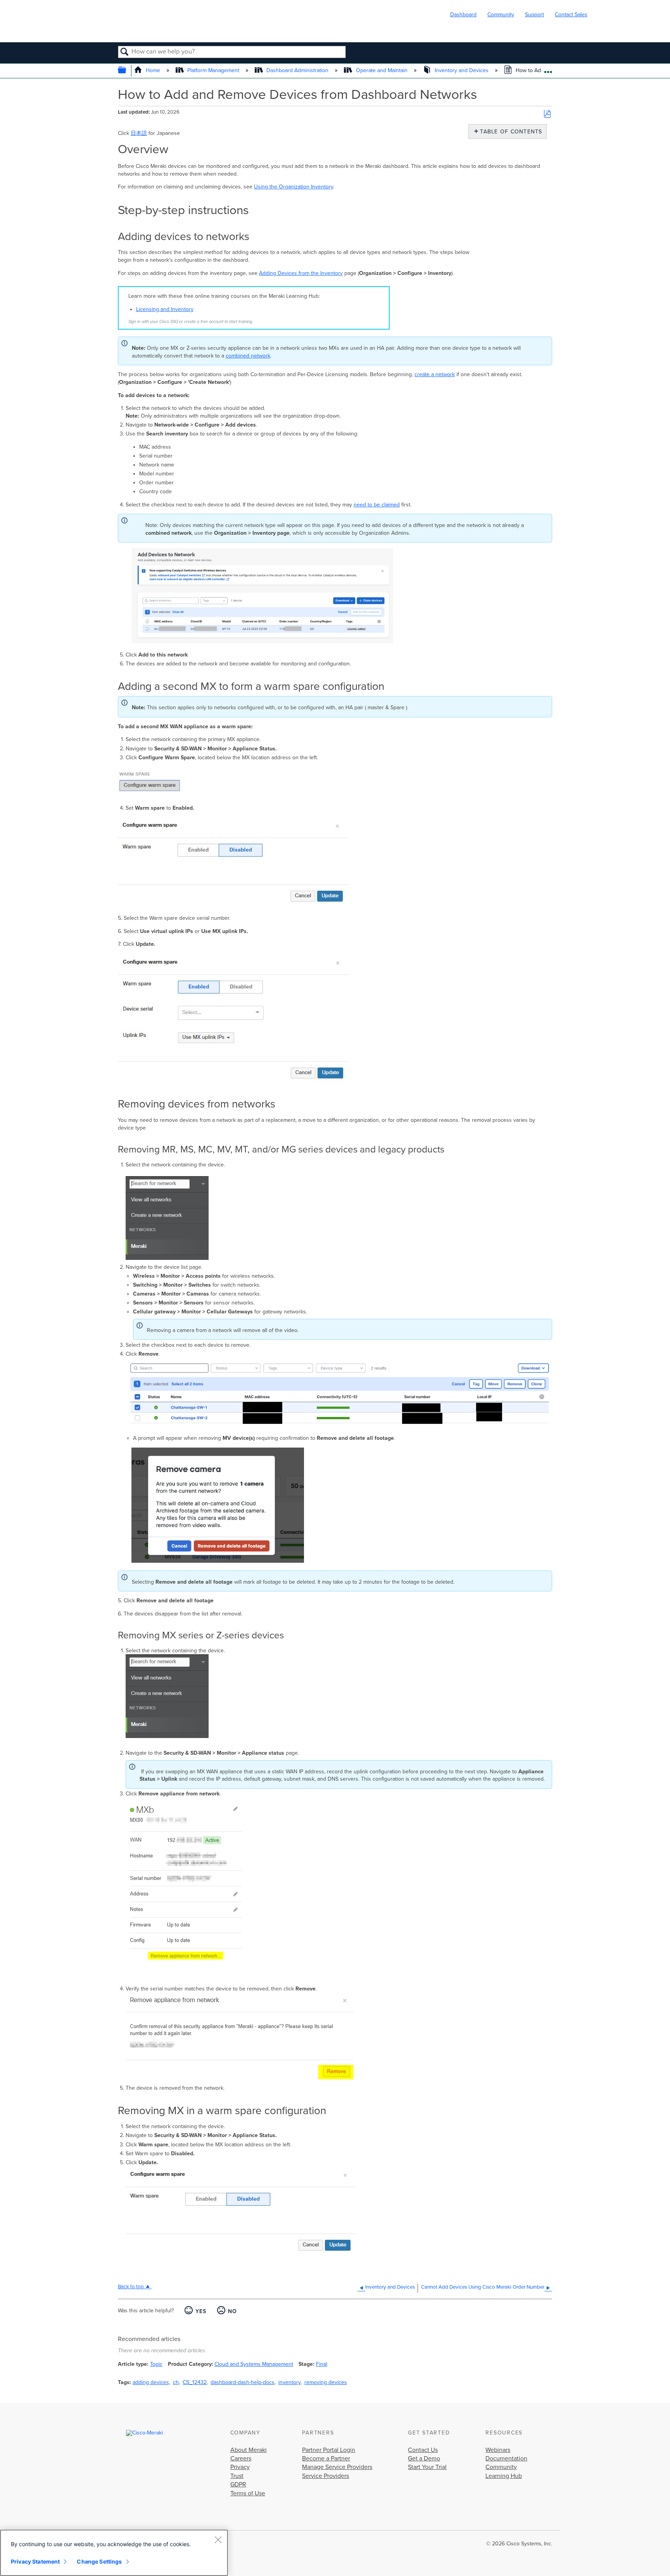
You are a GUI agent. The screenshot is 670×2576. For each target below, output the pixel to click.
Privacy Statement (35, 2561)
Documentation (506, 2459)
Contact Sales (571, 15)
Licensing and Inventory (165, 309)
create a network (435, 374)
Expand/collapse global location (548, 69)
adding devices (151, 2382)
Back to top (131, 2287)
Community (501, 15)
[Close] (218, 2540)
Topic (156, 2364)
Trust (237, 2476)
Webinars (498, 2450)
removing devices (326, 2382)
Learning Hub (504, 2476)
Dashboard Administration (297, 70)
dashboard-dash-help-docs (243, 2382)
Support (534, 15)
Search (125, 52)
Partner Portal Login (329, 2450)
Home (153, 70)
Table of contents (509, 132)
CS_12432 (195, 2382)
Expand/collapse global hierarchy (127, 71)
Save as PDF (547, 114)
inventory (289, 2382)
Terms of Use (248, 2493)
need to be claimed (377, 505)
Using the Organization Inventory (294, 187)
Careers (241, 2459)
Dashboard (463, 15)
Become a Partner (326, 2459)
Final (322, 2364)
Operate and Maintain (382, 70)
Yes (201, 2311)
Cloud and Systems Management (254, 2364)
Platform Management (213, 70)
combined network (248, 356)
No (232, 2311)
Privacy (240, 2467)
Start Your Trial (427, 2467)
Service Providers (326, 2476)
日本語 (139, 133)
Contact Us (423, 2450)
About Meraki (249, 2450)
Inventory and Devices (462, 70)
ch (176, 2382)
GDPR (238, 2484)
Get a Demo (424, 2459)
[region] (114, 2553)
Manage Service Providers (337, 2467)
